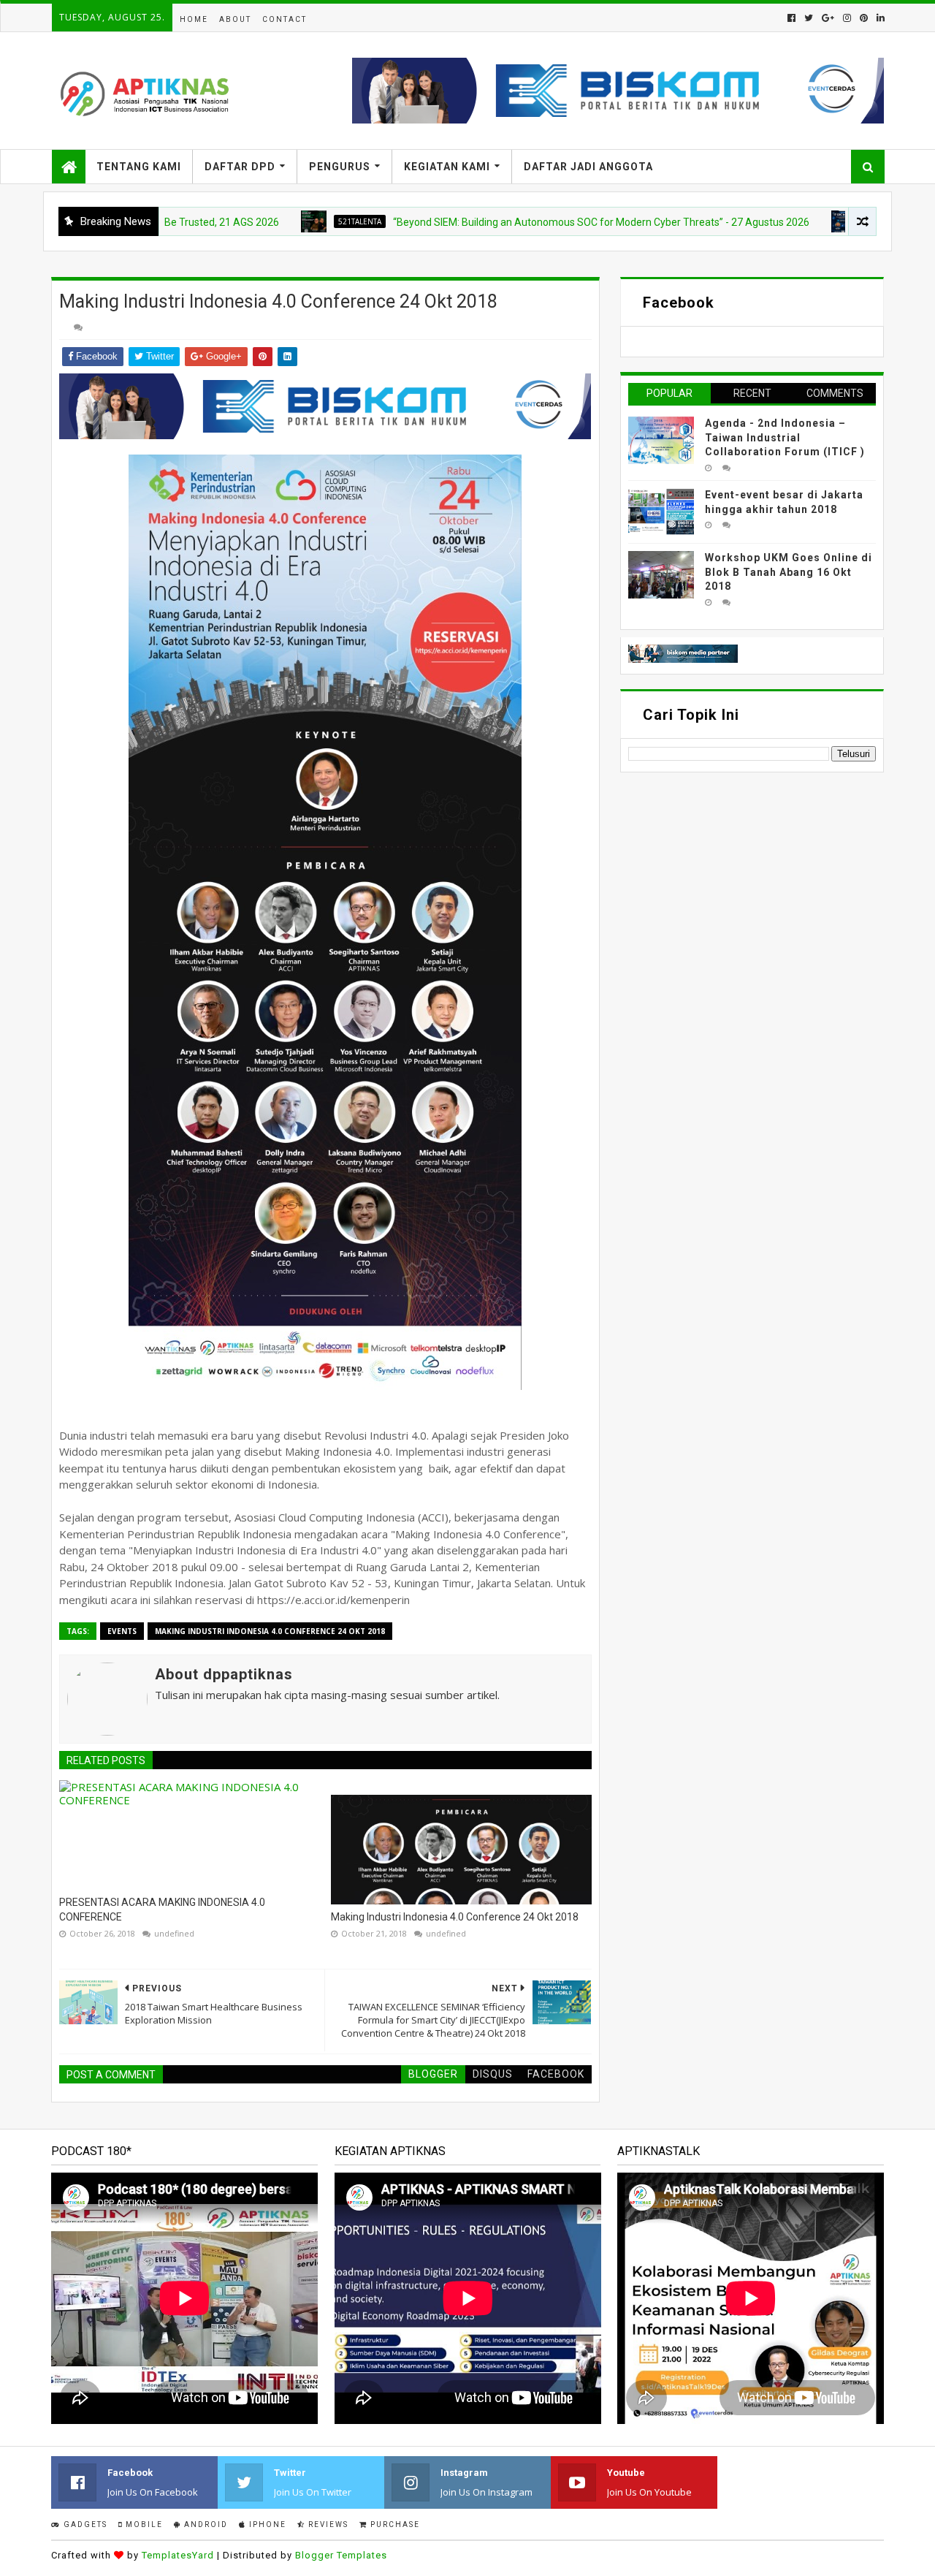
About (235, 19)
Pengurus (340, 167)
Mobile (143, 2524)
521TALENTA (293, 221)
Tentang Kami (139, 167)
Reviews (327, 2524)
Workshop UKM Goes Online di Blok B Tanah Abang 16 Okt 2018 (789, 572)
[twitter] (809, 18)
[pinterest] (864, 18)
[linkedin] (879, 18)
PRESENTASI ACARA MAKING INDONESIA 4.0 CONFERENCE (162, 1910)
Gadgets (84, 2524)
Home (194, 19)
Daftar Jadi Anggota (588, 167)
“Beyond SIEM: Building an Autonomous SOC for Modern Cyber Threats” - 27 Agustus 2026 (535, 222)
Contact (285, 19)
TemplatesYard (178, 2555)
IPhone (266, 2524)
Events (122, 1631)
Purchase (394, 2524)
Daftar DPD (240, 167)
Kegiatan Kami (447, 167)
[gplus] (828, 18)
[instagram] (847, 18)
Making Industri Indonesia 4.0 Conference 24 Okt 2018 (270, 1631)
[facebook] (791, 18)
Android (205, 2524)
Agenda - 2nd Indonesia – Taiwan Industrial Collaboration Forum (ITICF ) (785, 437)
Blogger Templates (341, 2555)
